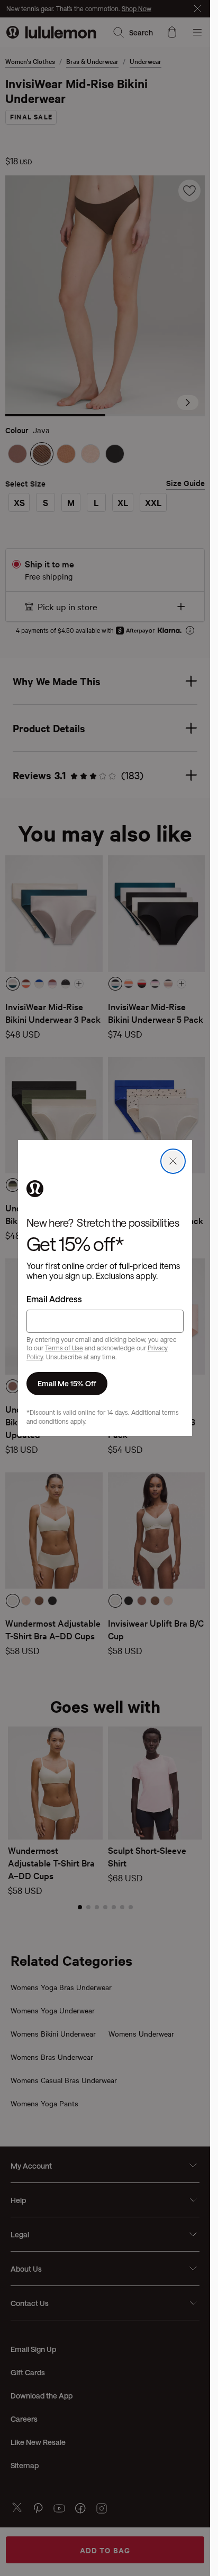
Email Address (54, 1299)
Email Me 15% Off (67, 1383)
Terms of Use (64, 1348)
